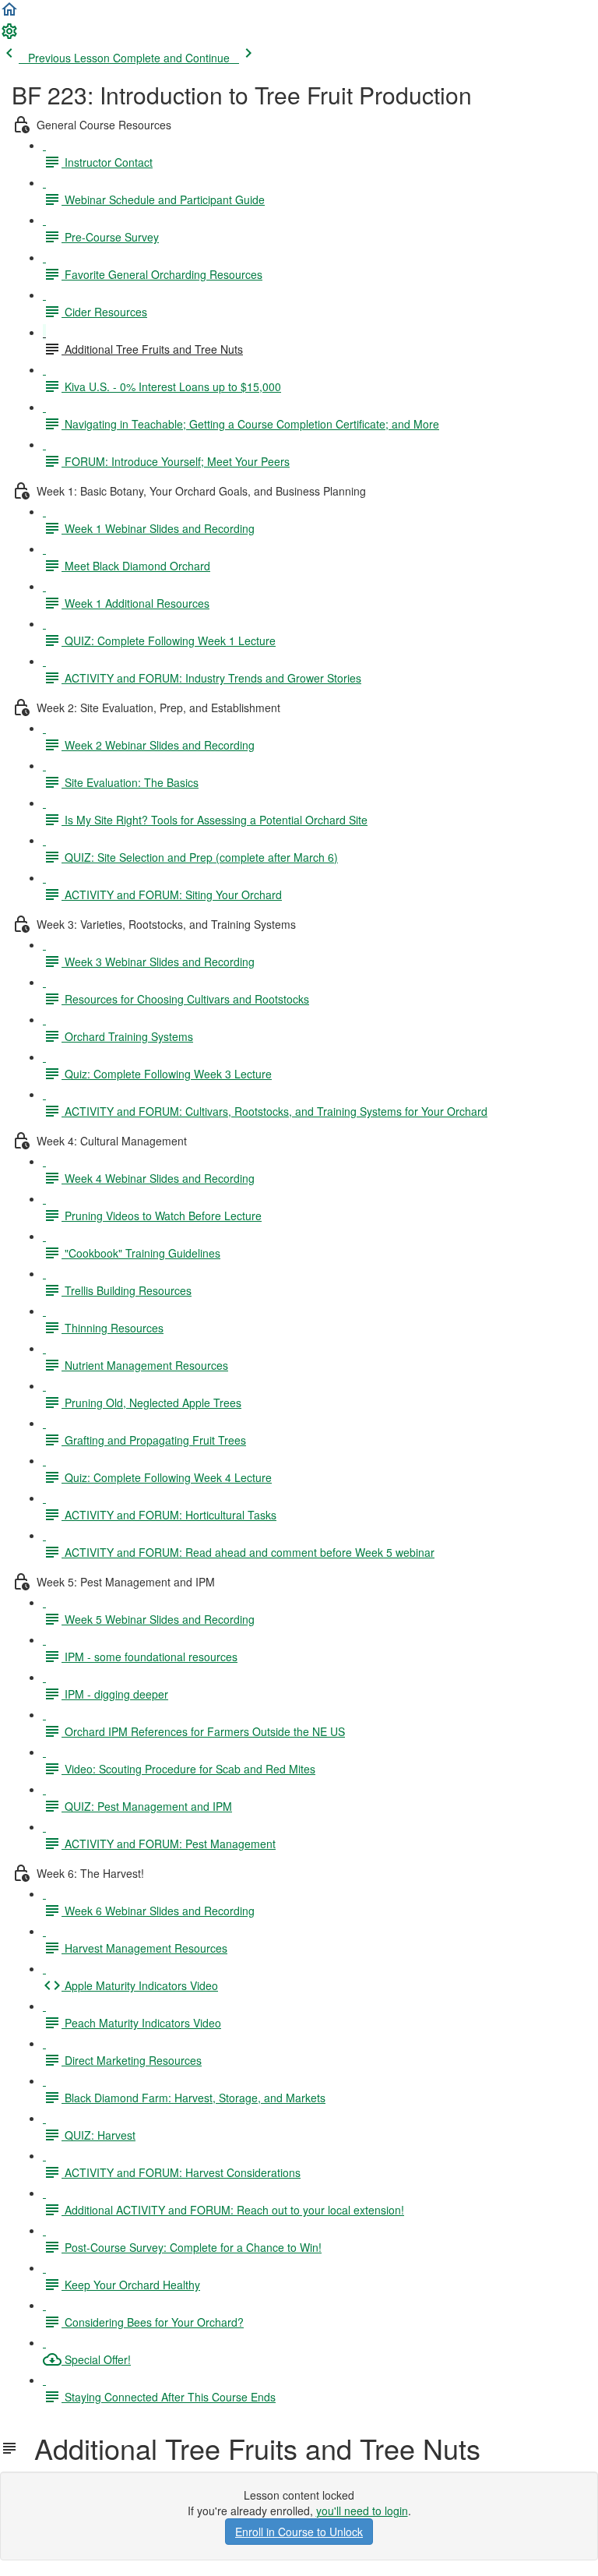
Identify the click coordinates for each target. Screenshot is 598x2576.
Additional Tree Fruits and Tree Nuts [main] (250, 2448)
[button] (9, 14)
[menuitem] (9, 36)
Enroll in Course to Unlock (299, 2532)
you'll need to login (362, 2511)
